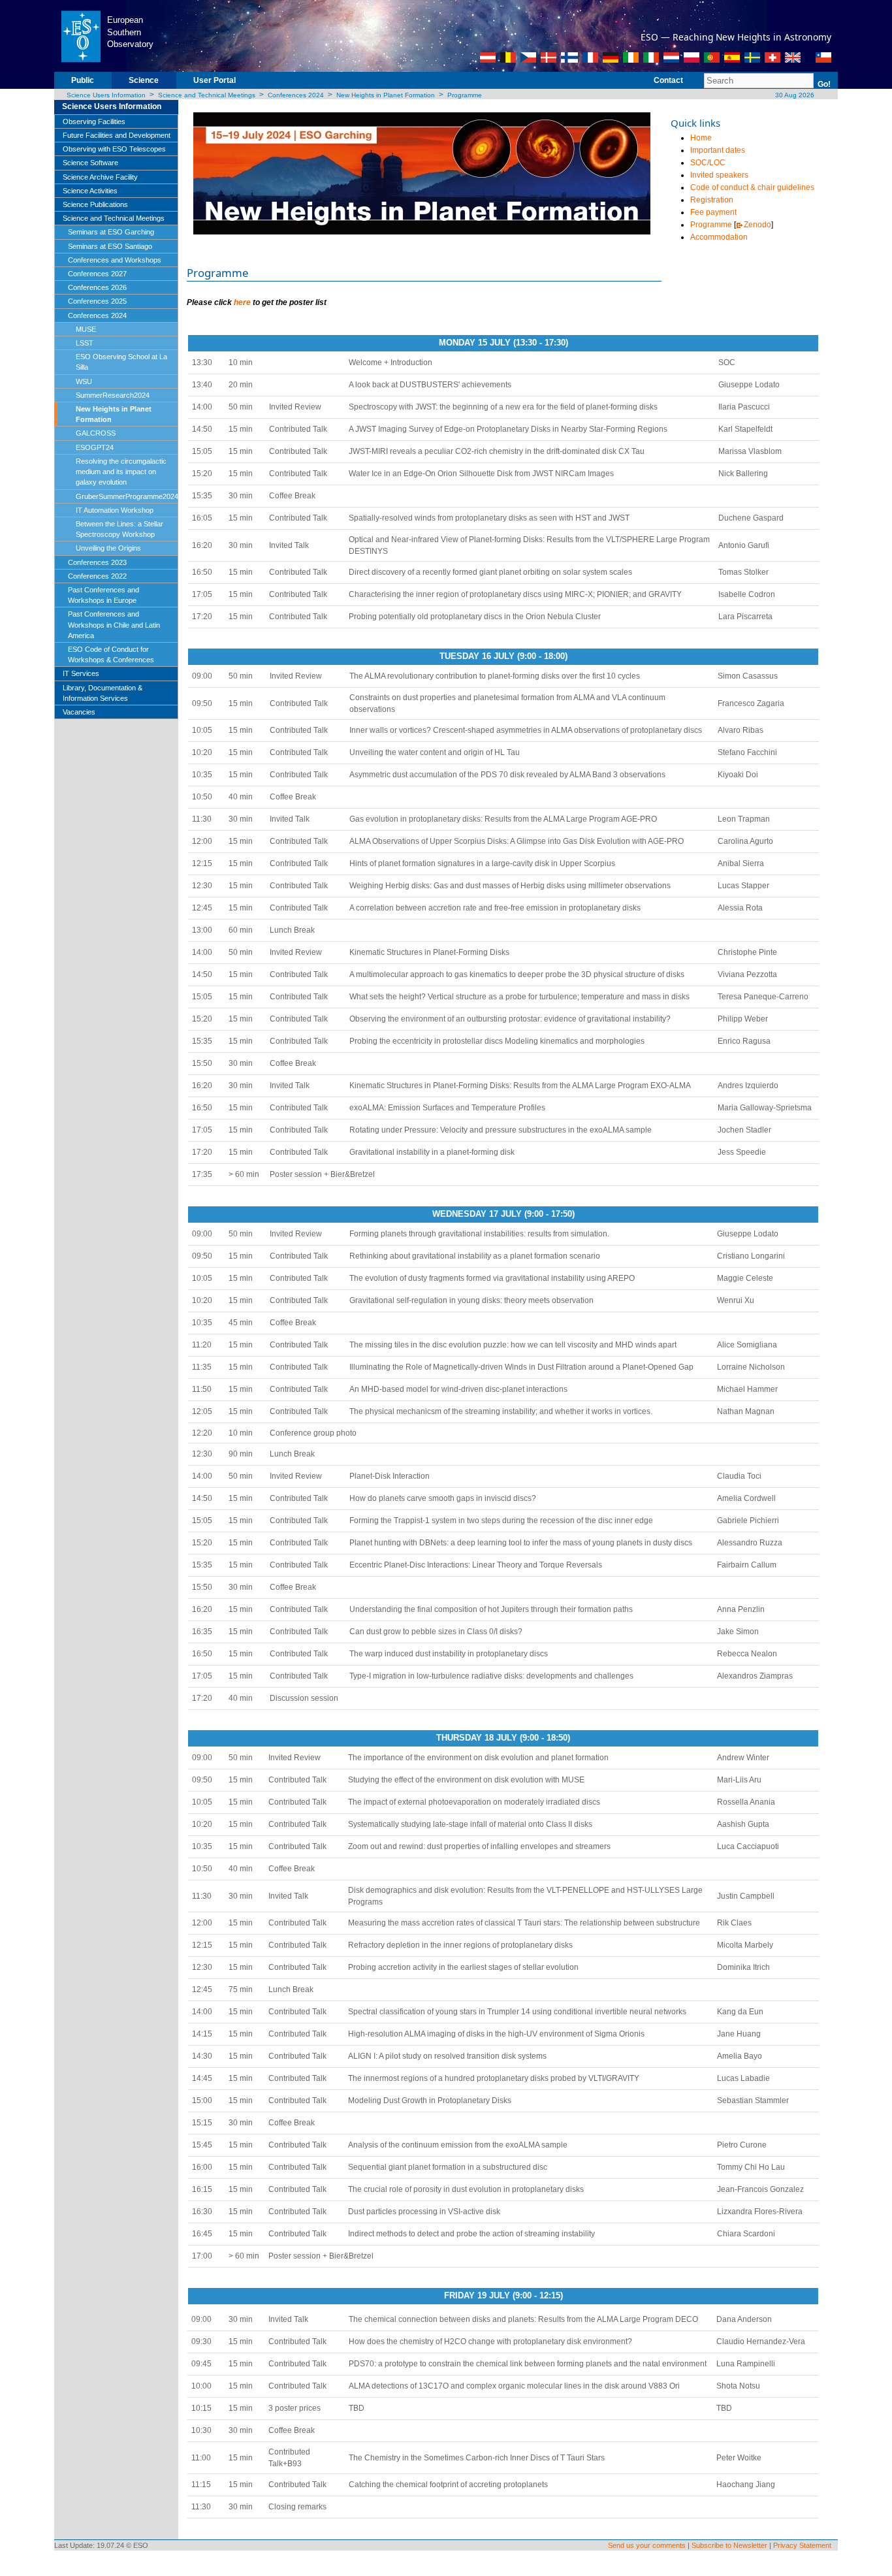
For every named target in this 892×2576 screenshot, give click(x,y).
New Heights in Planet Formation (386, 95)
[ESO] (81, 35)
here (242, 302)
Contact (668, 80)
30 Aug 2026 (794, 95)
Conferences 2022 (97, 576)
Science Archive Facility (100, 177)
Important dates (718, 150)
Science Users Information (106, 95)
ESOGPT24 (95, 447)
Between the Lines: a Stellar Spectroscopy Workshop (119, 529)
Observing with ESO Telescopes (114, 149)
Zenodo (757, 225)
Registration (712, 200)
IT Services (81, 673)
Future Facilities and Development (117, 135)
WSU (84, 381)
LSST (85, 343)
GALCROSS (96, 433)
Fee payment (713, 212)
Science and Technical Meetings (207, 95)
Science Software (90, 163)
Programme (465, 95)
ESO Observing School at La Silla (121, 362)
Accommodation (719, 237)
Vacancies (79, 712)
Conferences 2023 (97, 562)
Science (144, 80)
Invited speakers (719, 175)
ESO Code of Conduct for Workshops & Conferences (111, 654)
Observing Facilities (94, 121)
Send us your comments (647, 2545)
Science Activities (90, 191)
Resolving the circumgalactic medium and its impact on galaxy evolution (121, 472)
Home (701, 138)
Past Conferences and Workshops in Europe (104, 595)
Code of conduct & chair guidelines (752, 187)
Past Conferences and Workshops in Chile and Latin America (114, 624)
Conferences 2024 (296, 95)
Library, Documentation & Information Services (103, 693)
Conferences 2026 (97, 287)
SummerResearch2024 (113, 395)
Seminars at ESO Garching (111, 232)
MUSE (86, 329)
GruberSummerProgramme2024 (127, 496)
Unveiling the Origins (108, 548)
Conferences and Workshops (115, 260)
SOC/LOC (708, 163)
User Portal (215, 80)
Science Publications (95, 204)
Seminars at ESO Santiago (110, 246)
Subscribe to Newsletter (729, 2545)
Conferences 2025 (97, 301)
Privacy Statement (802, 2545)
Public (83, 80)
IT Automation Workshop (115, 510)
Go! (824, 84)
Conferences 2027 (97, 274)
